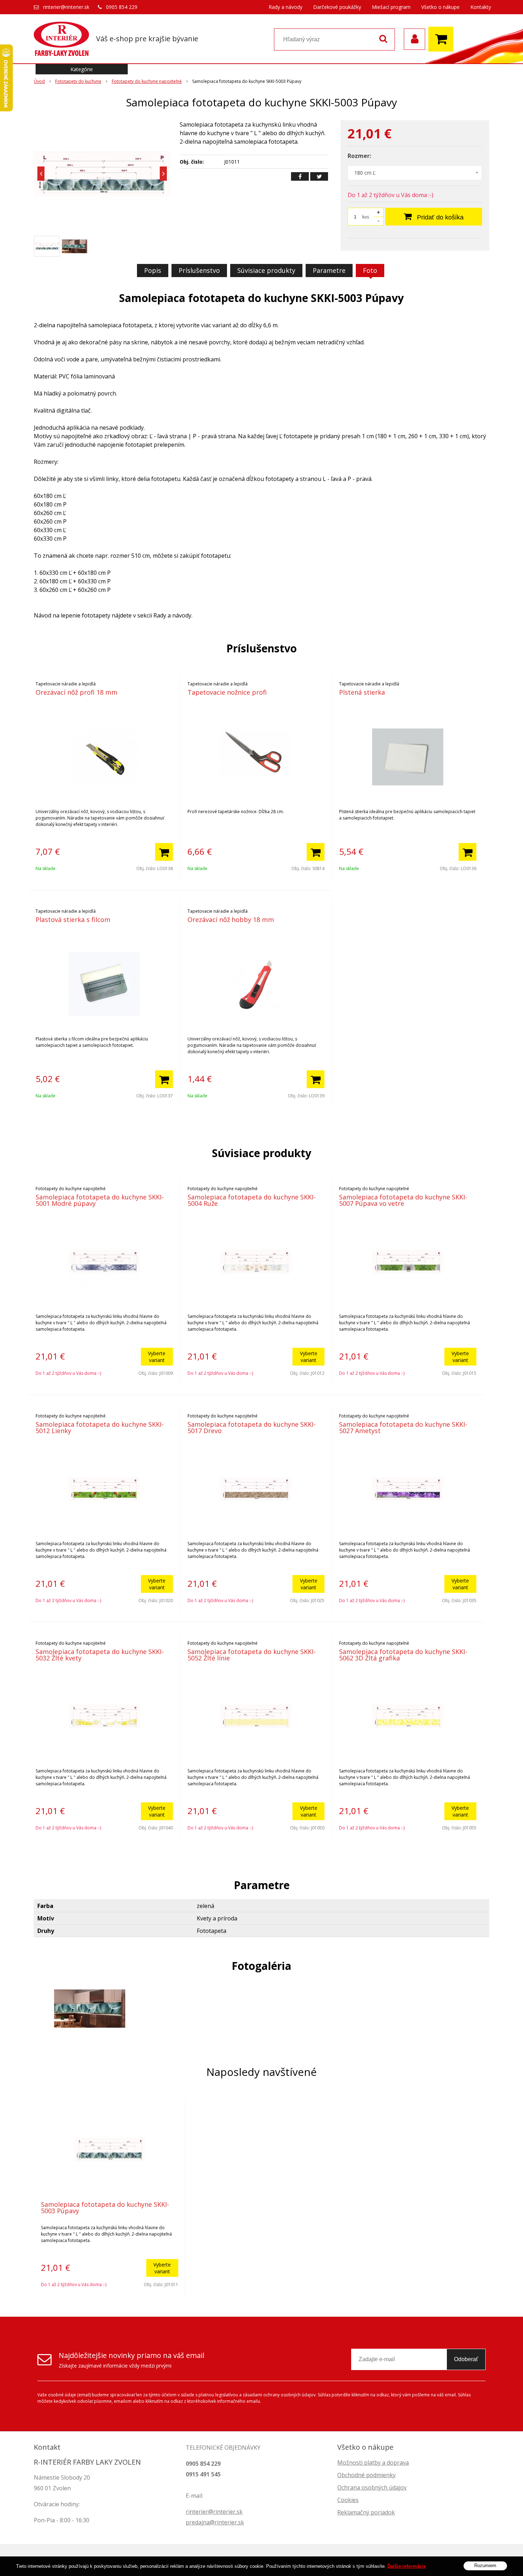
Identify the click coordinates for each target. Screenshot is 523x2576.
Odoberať (466, 2359)
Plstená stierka (362, 692)
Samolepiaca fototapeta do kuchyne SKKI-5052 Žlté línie (252, 1655)
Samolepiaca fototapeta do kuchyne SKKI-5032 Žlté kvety (100, 1655)
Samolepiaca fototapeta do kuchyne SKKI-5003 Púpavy (105, 2207)
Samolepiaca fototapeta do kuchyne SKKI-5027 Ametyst (403, 1427)
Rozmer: (359, 156)
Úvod (39, 81)
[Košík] (443, 39)
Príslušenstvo (199, 270)
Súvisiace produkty (266, 270)
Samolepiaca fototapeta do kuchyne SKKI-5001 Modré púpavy (100, 1200)
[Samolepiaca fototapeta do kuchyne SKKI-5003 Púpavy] (102, 174)
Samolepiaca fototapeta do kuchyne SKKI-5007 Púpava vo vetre (403, 1200)
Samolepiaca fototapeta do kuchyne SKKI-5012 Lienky (100, 1427)
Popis (153, 270)
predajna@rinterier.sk (215, 2522)
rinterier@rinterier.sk (66, 7)
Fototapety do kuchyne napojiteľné (147, 81)
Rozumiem (485, 2566)
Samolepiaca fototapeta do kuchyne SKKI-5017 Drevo (252, 1427)
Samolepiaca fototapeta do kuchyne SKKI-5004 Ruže (252, 1200)
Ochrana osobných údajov (372, 2487)
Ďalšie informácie (407, 2566)
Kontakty (481, 7)
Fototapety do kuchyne (78, 81)
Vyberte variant (157, 1357)
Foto (370, 270)
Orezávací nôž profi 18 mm (76, 692)
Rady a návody (286, 7)
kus (366, 217)
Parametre (329, 270)
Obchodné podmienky (366, 2475)
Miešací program (391, 7)
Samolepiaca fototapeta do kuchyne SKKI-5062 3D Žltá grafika (403, 1655)
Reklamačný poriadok (366, 2512)
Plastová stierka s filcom (73, 919)
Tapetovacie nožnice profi (227, 692)
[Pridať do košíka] (164, 852)
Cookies (348, 2500)
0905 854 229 (122, 7)
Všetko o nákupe (440, 7)
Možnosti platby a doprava (373, 2463)
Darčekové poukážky (337, 7)
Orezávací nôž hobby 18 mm (231, 919)
